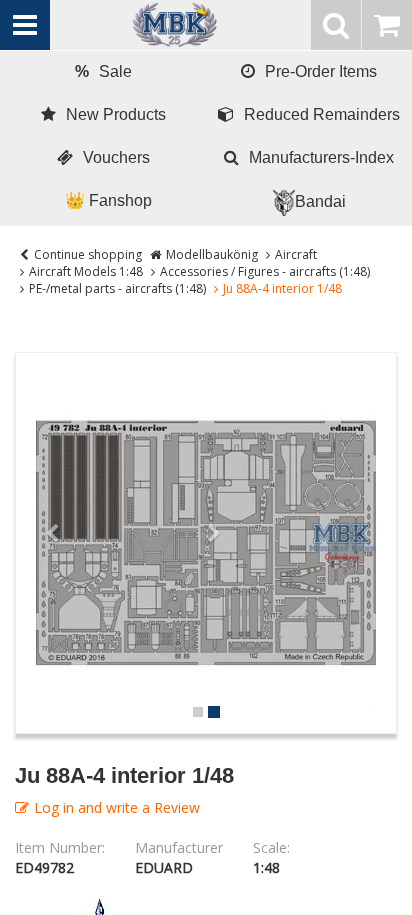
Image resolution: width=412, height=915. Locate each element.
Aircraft (296, 254)
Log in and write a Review (117, 807)
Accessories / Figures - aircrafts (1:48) (265, 271)
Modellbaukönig (212, 254)
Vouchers (116, 157)
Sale (103, 71)
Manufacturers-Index (321, 157)
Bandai (320, 201)
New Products (116, 114)
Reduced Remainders (322, 114)
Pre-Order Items (321, 71)
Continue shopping (88, 254)
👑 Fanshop (108, 200)
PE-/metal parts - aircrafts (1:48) (117, 288)
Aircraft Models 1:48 (86, 271)
